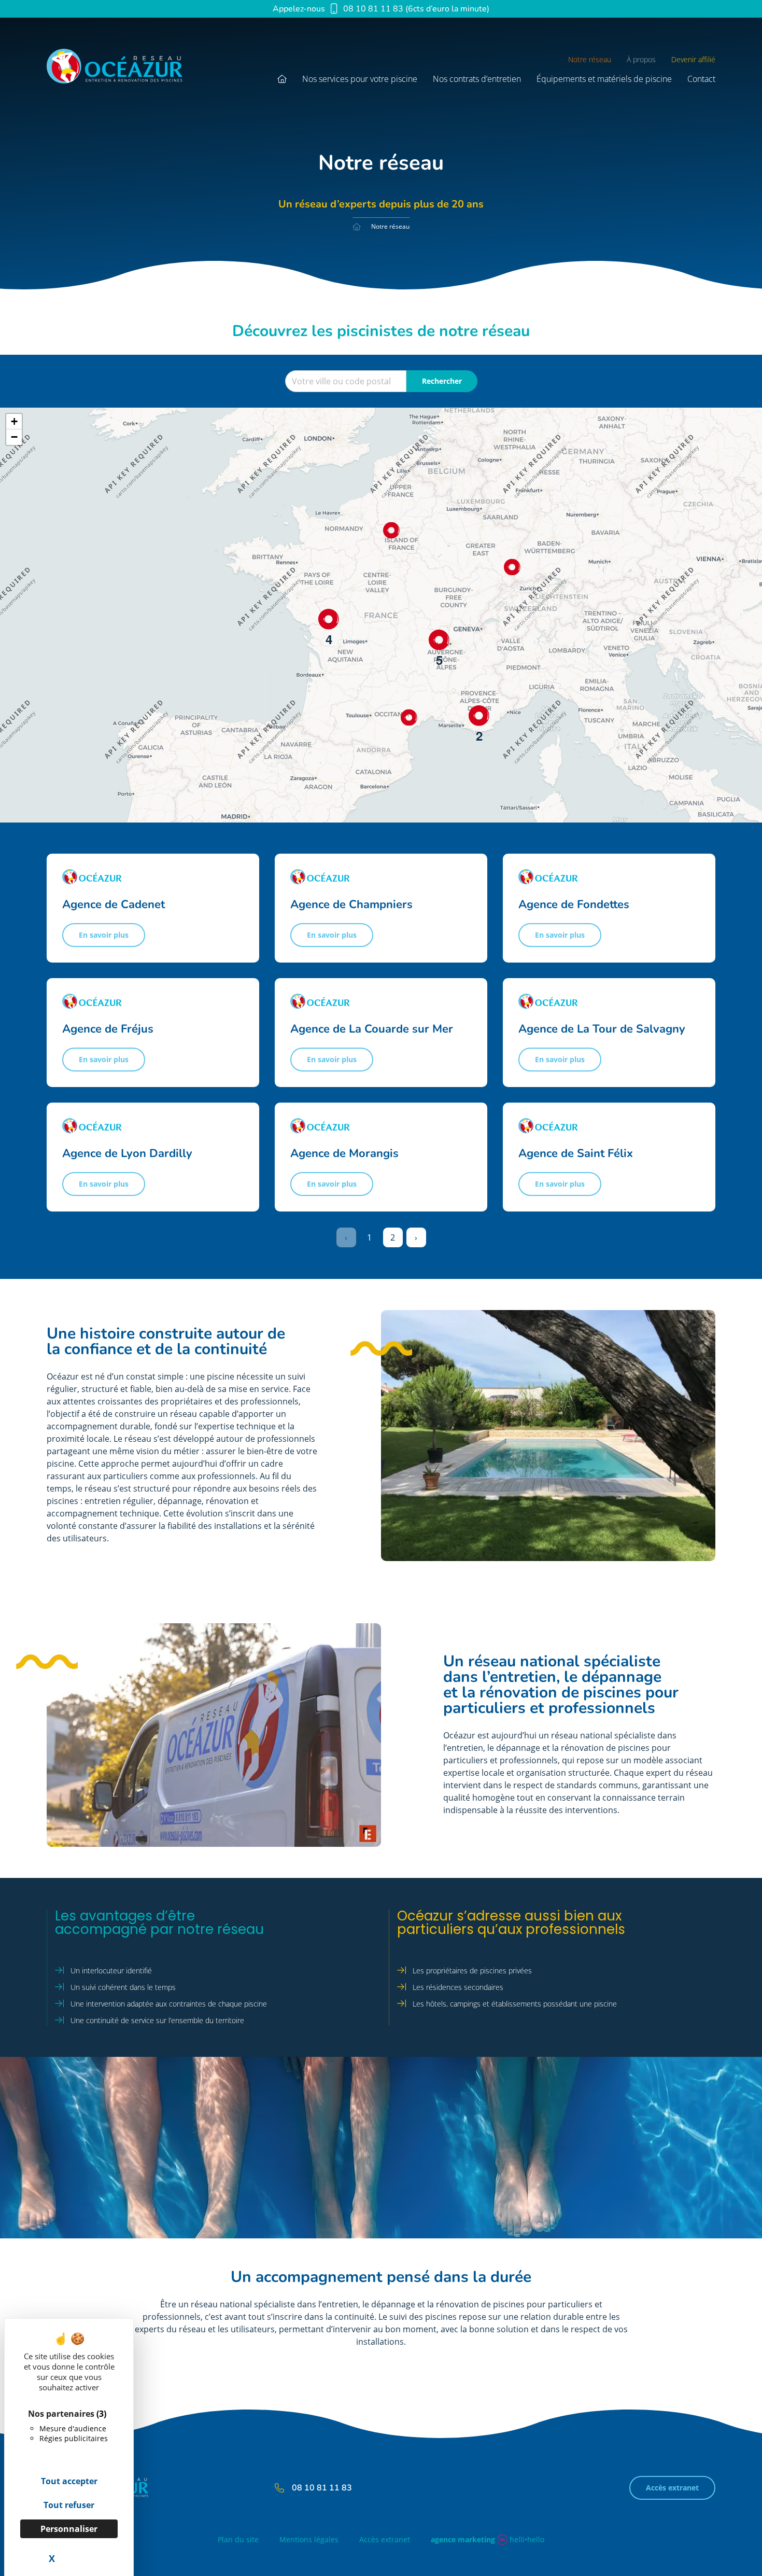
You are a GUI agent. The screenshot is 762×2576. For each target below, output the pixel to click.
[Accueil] (357, 227)
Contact (701, 79)
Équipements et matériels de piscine (604, 79)
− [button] (14, 437)
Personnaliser (69, 2529)
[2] (479, 716)
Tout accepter (69, 2481)
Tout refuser (69, 2505)
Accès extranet (672, 2488)
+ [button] (14, 421)
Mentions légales (309, 2540)
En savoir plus (104, 935)
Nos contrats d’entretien (477, 79)
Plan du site (238, 2540)
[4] (329, 619)
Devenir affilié (693, 60)
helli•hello (488, 2539)
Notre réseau (590, 60)
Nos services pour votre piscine (360, 79)
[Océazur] (128, 69)
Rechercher (442, 381)
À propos (641, 60)
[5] (439, 640)
